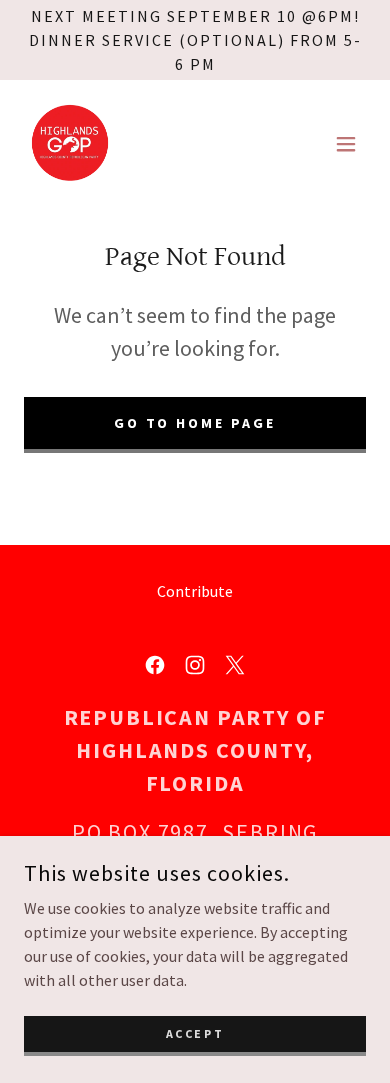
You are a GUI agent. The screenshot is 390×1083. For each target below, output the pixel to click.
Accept (195, 1033)
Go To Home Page (195, 423)
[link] (70, 144)
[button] (346, 144)
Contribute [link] (195, 591)
